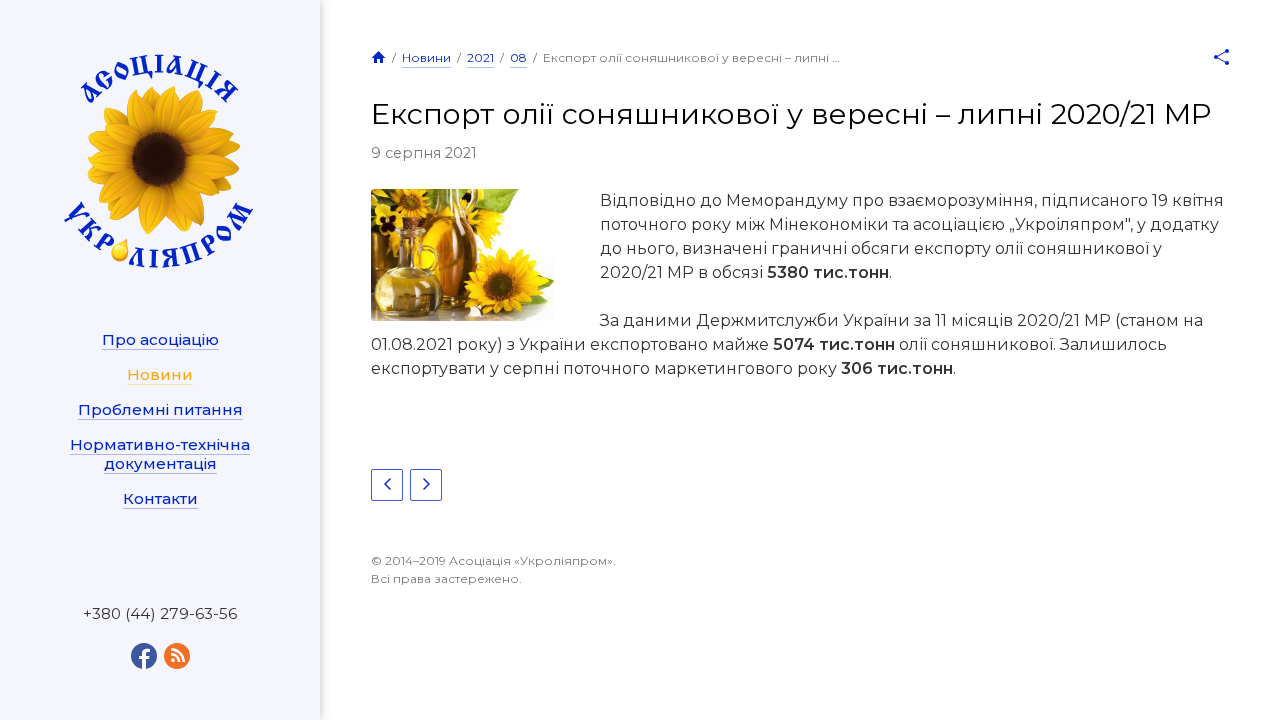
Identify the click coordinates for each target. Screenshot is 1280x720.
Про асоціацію (160, 339)
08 (518, 57)
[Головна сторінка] (378, 57)
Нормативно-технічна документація (160, 454)
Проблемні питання (160, 409)
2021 (480, 57)
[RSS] (177, 656)
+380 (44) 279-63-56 (160, 614)
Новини (160, 374)
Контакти (160, 498)
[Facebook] (144, 656)
